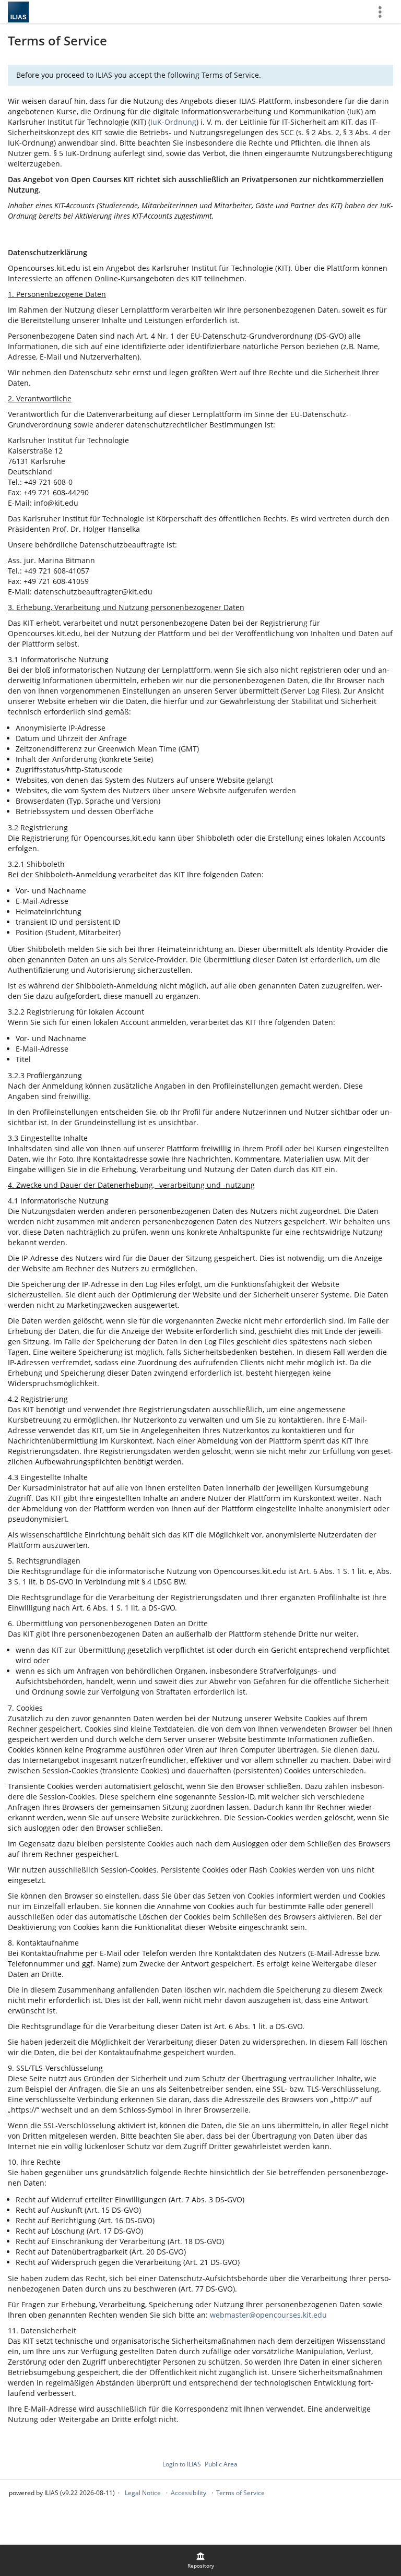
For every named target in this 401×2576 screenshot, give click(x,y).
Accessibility (188, 2493)
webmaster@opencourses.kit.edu (268, 2315)
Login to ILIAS (182, 2464)
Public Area (221, 2464)
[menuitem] (200, 2560)
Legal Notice (143, 2493)
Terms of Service (240, 2493)
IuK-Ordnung (173, 122)
